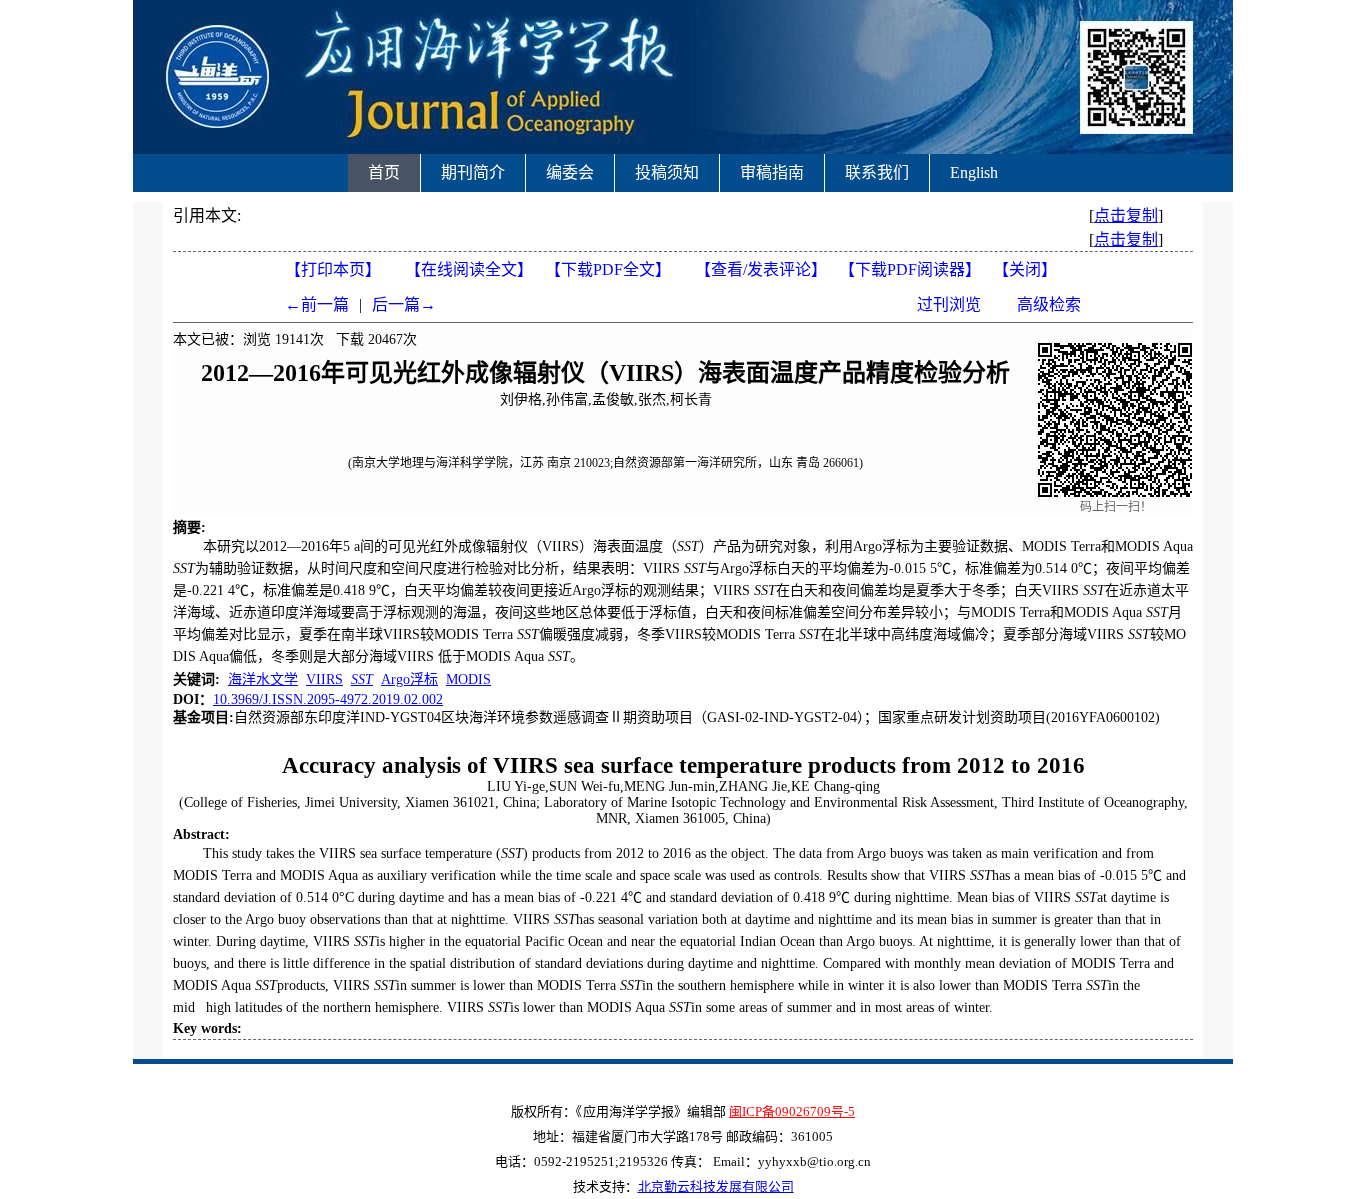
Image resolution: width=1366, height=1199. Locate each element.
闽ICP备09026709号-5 (792, 1111)
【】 (761, 269)
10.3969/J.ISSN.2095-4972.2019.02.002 (328, 699)
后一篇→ (404, 304)
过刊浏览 (949, 304)
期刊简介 (473, 172)
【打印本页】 (333, 269)
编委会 (570, 172)
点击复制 (1126, 215)
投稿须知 (667, 172)
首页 (384, 172)
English (974, 172)
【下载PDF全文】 (612, 269)
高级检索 (1049, 304)
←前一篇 (317, 304)
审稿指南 (772, 172)
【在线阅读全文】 (469, 269)
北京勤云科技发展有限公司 (716, 1186)
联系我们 (877, 172)
